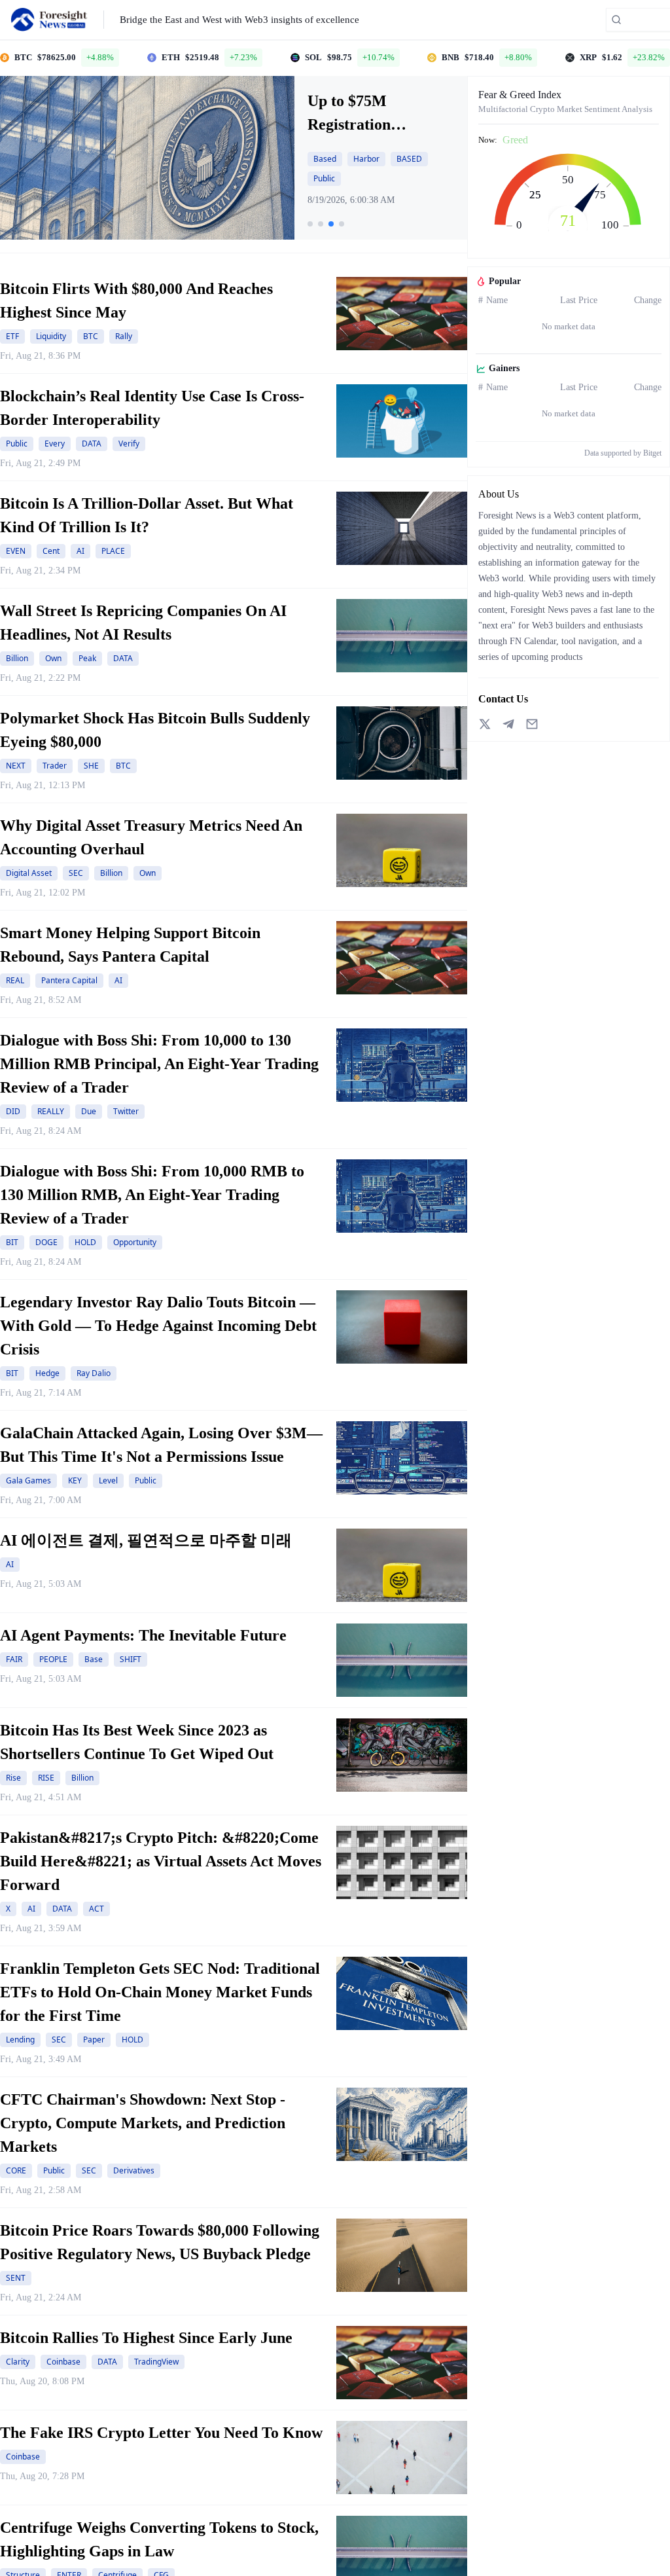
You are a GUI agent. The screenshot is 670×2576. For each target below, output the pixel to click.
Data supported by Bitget (623, 453)
